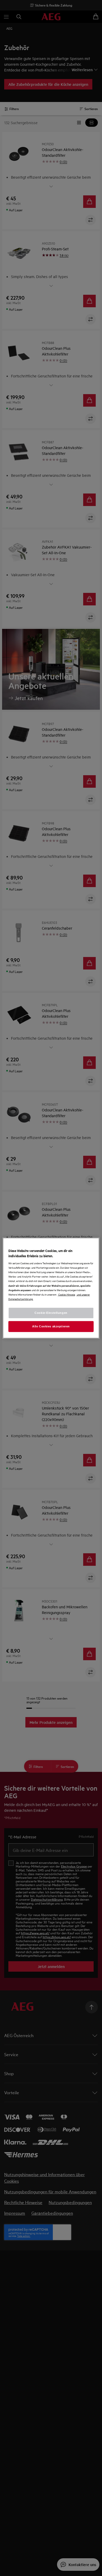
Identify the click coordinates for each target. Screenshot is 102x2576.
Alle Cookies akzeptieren (51, 1326)
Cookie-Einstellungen (51, 1313)
